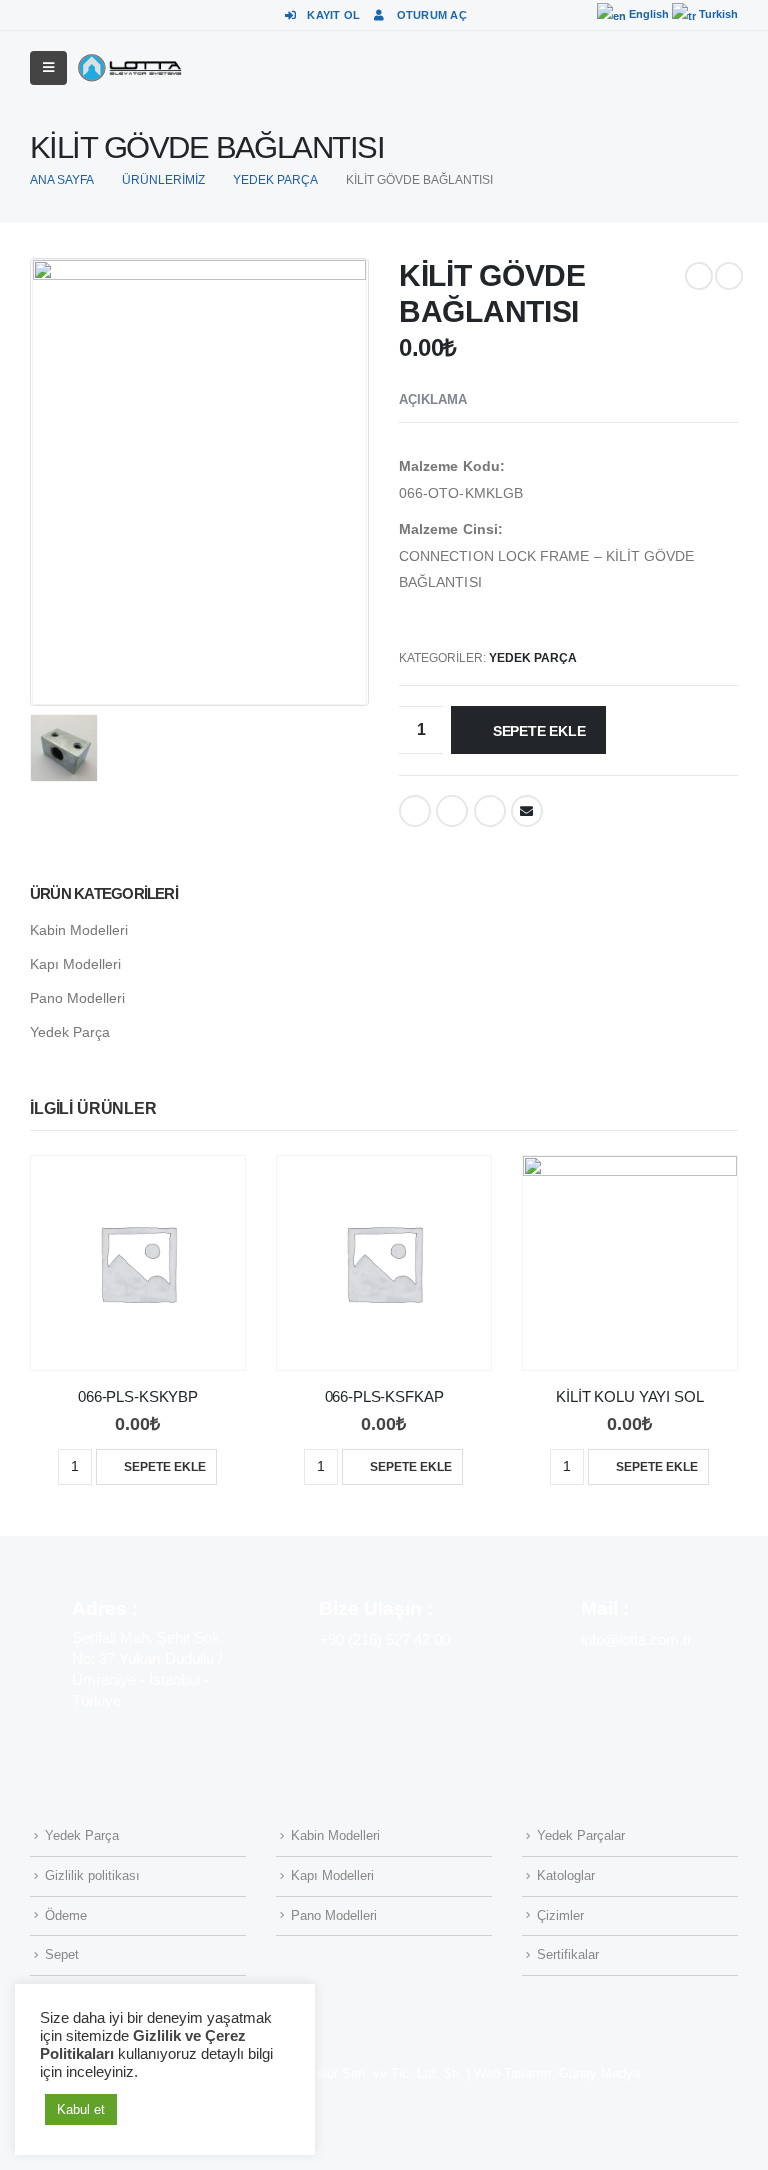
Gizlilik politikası (92, 1876)
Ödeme (66, 1916)
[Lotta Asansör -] (130, 68)
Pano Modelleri (77, 998)
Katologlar (566, 1876)
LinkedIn (490, 811)
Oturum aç (432, 15)
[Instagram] (532, 15)
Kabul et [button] (81, 2109)
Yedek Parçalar (581, 1836)
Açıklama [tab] (433, 399)
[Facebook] (497, 15)
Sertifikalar (568, 1955)
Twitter (452, 811)
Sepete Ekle (539, 731)
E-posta (527, 811)
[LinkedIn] (567, 15)
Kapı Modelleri (75, 964)
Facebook (415, 811)
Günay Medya (599, 2074)
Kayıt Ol (333, 15)
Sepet (62, 1955)
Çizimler (560, 1916)
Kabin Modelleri (79, 930)
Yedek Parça (533, 658)
